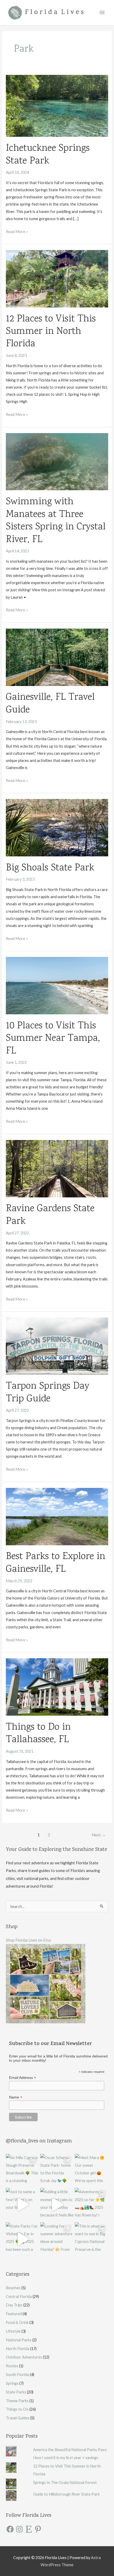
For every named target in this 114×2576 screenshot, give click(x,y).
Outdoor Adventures (24, 2357)
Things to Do (17, 2409)
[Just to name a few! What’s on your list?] (23, 2205)
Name (16, 2097)
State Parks (16, 2392)
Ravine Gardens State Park (50, 1215)
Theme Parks (17, 2401)
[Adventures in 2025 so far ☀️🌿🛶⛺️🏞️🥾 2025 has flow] (91, 2205)
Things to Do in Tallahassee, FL (38, 1734)
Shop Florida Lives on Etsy (28, 1940)
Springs (12, 2383)
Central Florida (19, 2296)
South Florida (17, 2375)
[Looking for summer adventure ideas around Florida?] (57, 2239)
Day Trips (14, 2305)
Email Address (23, 2078)
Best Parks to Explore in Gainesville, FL (56, 1563)
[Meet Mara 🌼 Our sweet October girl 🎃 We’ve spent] (91, 2170)
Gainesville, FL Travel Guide (50, 704)
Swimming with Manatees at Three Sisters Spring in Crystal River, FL (56, 521)
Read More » (17, 232)
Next (99, 1835)
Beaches (13, 2288)
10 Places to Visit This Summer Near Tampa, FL (53, 1039)
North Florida (18, 2349)
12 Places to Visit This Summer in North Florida (51, 332)
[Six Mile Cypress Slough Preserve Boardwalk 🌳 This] (23, 2170)
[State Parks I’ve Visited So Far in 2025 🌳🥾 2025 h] (23, 2239)
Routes (12, 2366)
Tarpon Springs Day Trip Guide (48, 1393)
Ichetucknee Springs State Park (48, 155)
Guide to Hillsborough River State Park (66, 2494)
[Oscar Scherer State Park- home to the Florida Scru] (57, 2170)
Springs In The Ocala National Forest (65, 2482)
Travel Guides (18, 2418)
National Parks (19, 2340)
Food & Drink (17, 2322)
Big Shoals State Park (50, 868)
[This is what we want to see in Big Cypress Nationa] (91, 2239)
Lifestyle (13, 2331)
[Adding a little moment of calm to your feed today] (57, 2205)
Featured (14, 2314)
